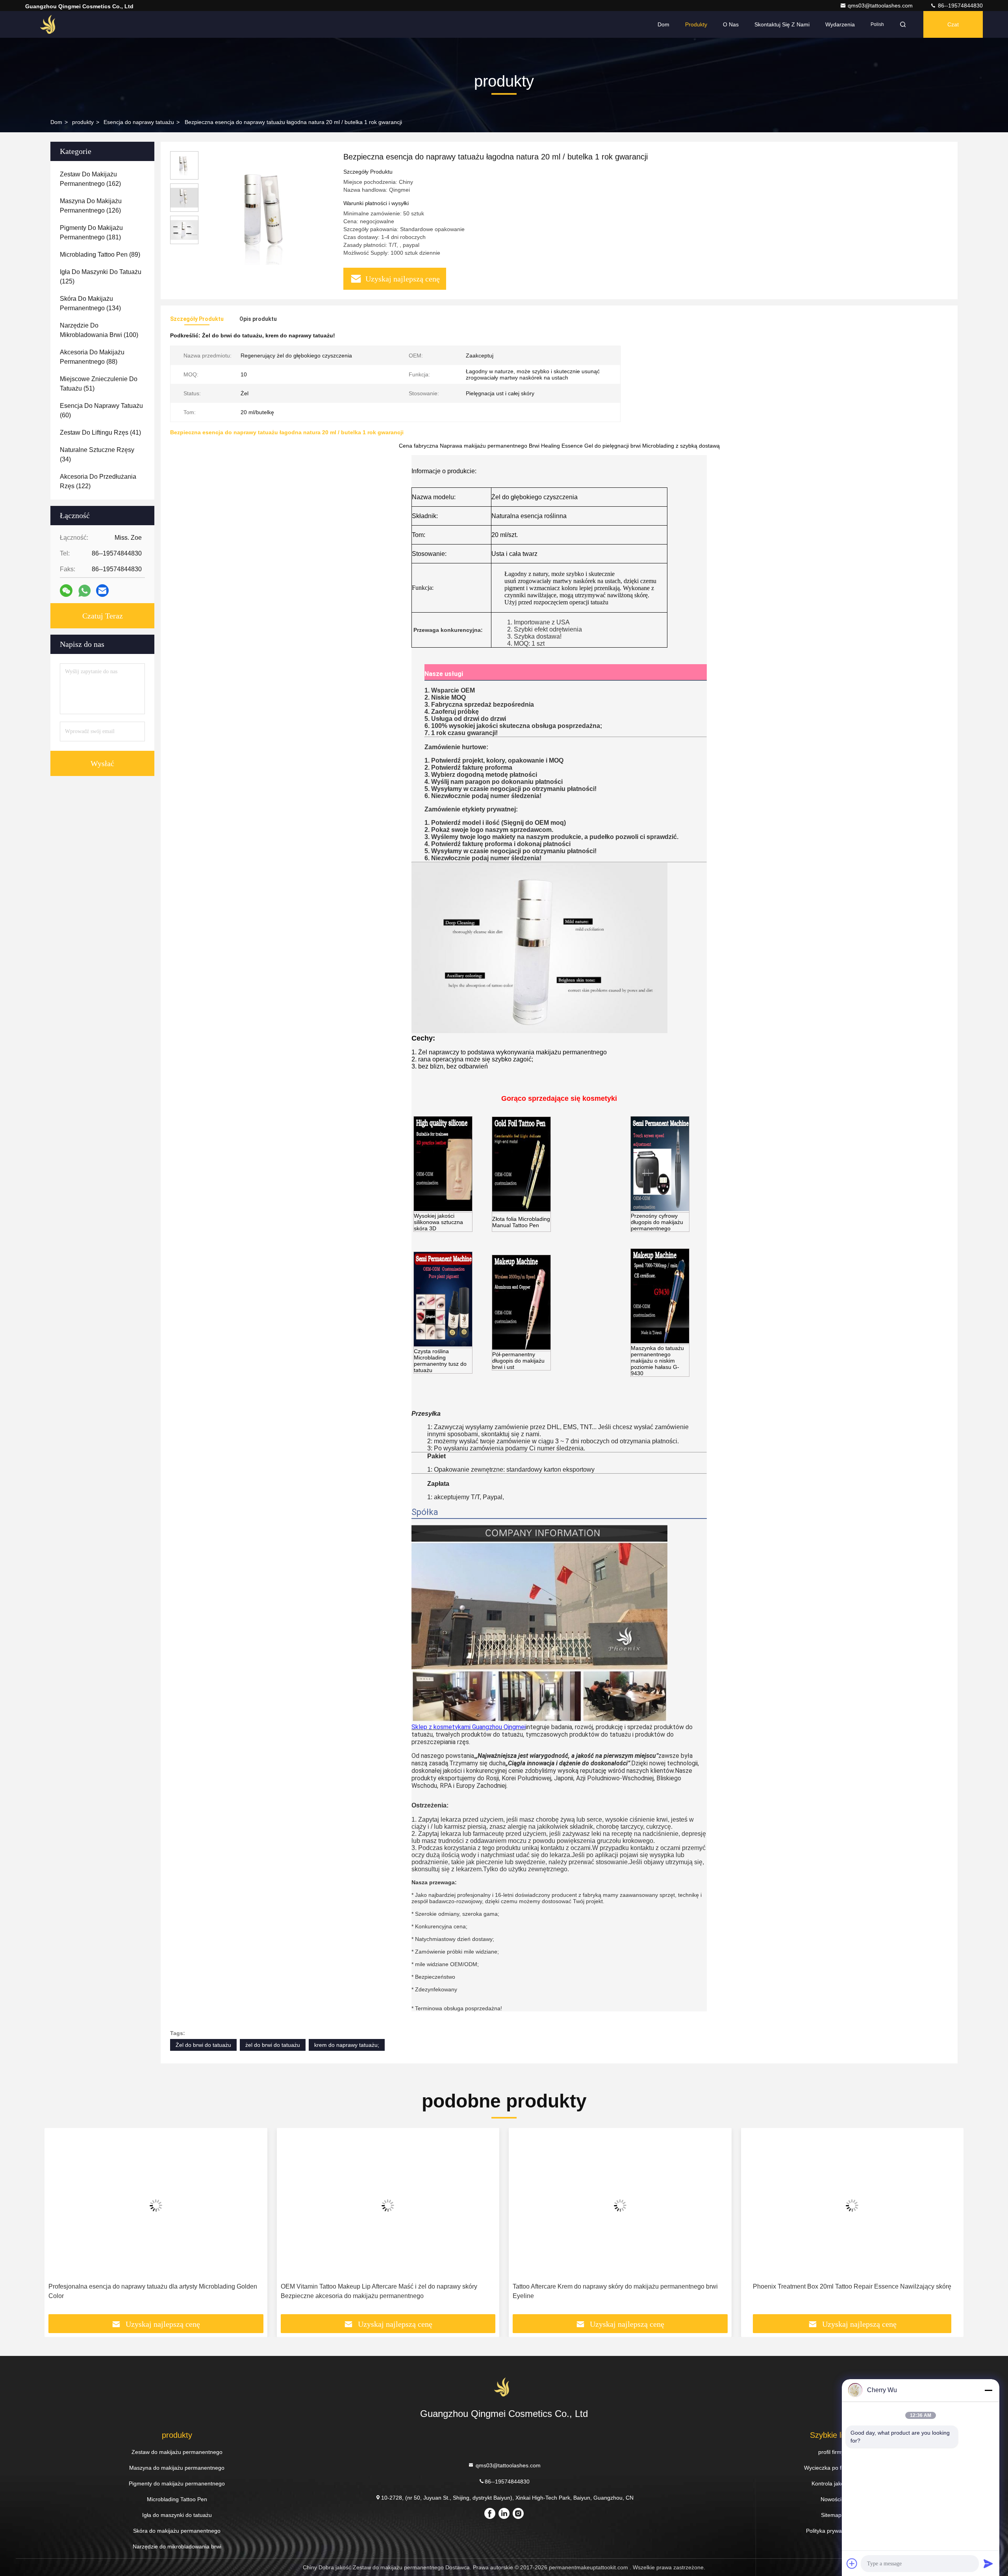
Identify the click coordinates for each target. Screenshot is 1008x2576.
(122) (98, 481)
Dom (663, 24)
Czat (953, 24)
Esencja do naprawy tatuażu (139, 122)
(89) (100, 255)
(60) (101, 410)
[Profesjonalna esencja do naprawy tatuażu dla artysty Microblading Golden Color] (156, 2205)
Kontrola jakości (831, 2483)
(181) (91, 232)
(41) (100, 432)
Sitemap (831, 2515)
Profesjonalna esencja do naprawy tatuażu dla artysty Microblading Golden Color (153, 2291)
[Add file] (852, 2563)
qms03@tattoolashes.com (881, 6)
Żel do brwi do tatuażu (203, 2045)
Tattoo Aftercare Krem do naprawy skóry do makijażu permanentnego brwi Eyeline (615, 2291)
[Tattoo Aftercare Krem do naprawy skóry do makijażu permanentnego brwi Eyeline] (620, 2205)
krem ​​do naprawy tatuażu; (347, 2045)
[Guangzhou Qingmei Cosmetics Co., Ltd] (50, 24)
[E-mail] (102, 591)
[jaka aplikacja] (84, 591)
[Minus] (988, 2390)
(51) (99, 384)
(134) (90, 303)
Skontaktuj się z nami (782, 24)
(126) (91, 206)
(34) (97, 455)
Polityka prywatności (831, 2531)
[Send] (988, 2563)
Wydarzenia (840, 24)
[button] (59, 2224)
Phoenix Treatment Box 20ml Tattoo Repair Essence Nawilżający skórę (852, 2286)
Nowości (831, 2499)
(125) (101, 277)
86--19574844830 (960, 6)
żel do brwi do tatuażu (273, 2045)
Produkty (696, 24)
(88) (92, 357)
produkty (83, 122)
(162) (90, 179)
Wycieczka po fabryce (831, 2468)
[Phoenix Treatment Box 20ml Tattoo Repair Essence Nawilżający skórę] (852, 2205)
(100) (99, 330)
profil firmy (831, 2452)
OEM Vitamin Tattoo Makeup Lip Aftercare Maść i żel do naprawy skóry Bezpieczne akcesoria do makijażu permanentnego (379, 2291)
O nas (731, 24)
